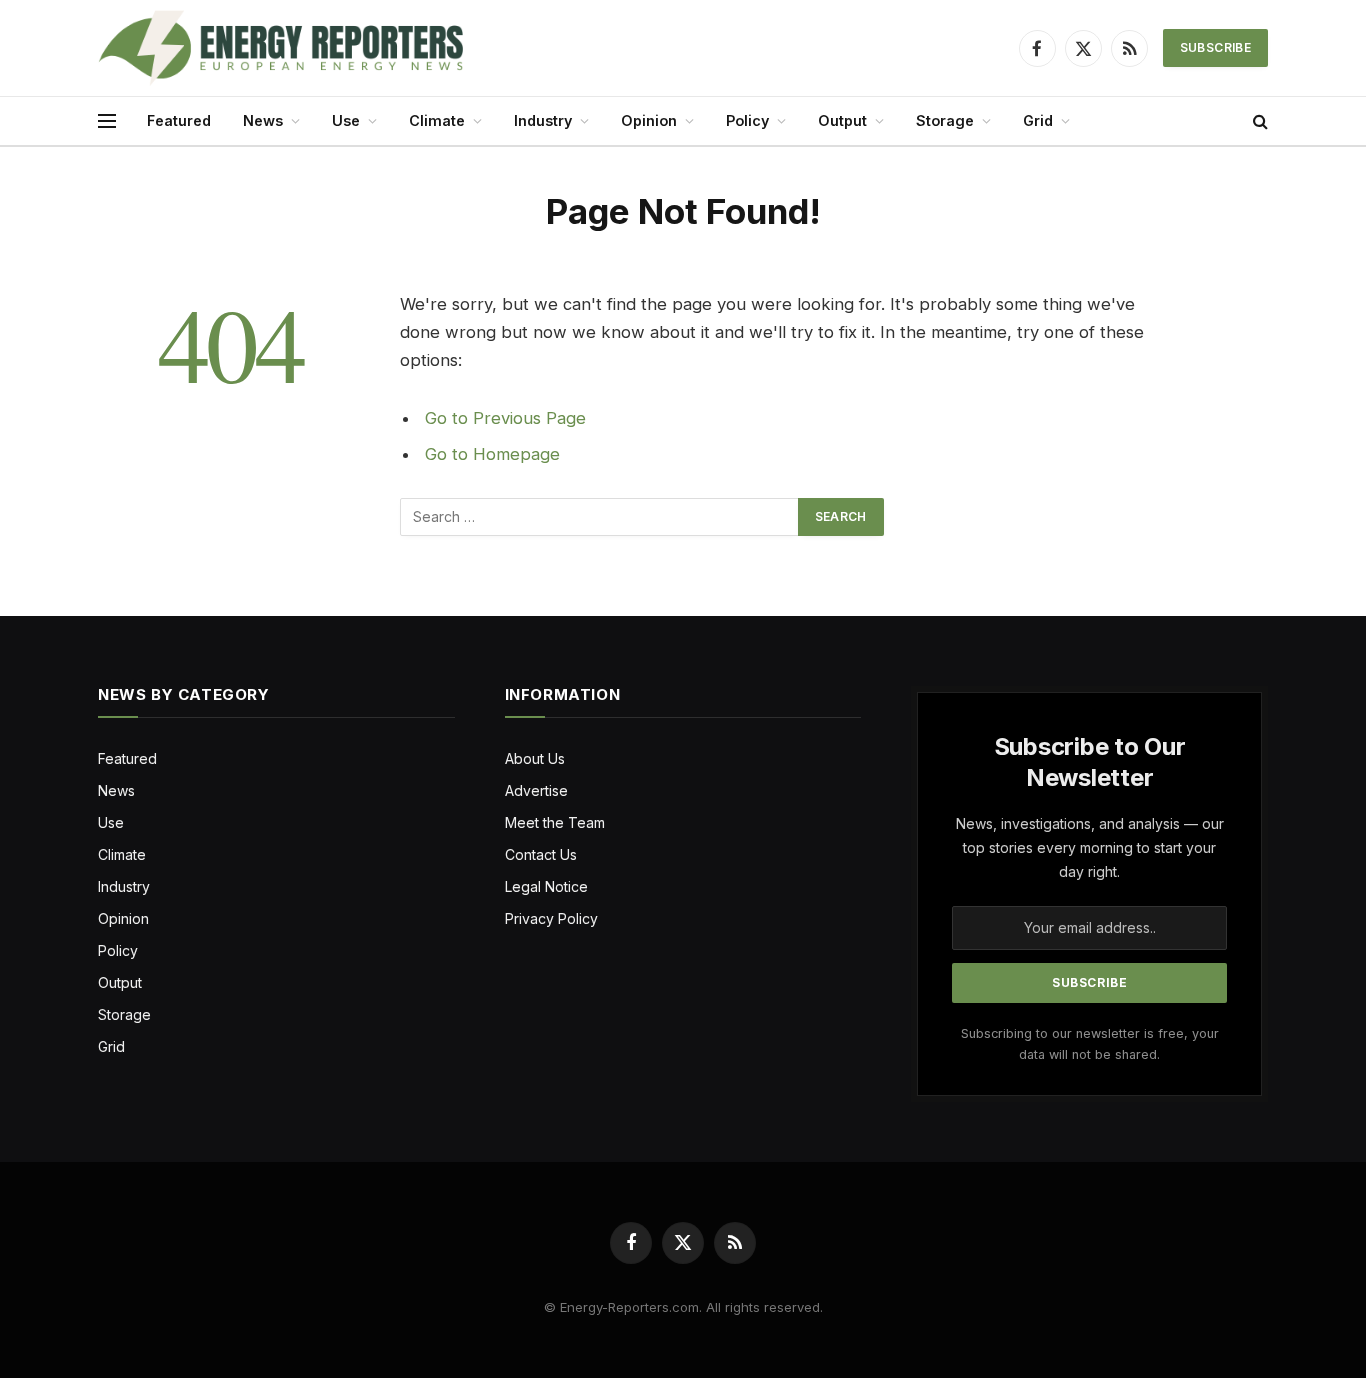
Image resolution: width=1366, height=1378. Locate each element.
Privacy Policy (551, 918)
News (263, 120)
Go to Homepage (492, 454)
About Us (535, 758)
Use (346, 120)
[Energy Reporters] (280, 48)
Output (842, 120)
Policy (747, 120)
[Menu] (107, 121)
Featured (179, 120)
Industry (543, 120)
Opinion (649, 120)
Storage (945, 120)
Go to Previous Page (505, 418)
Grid (1038, 120)
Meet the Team (555, 822)
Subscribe (1215, 47)
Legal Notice (546, 886)
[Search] (1258, 121)
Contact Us (541, 854)
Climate (437, 120)
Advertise (536, 790)
